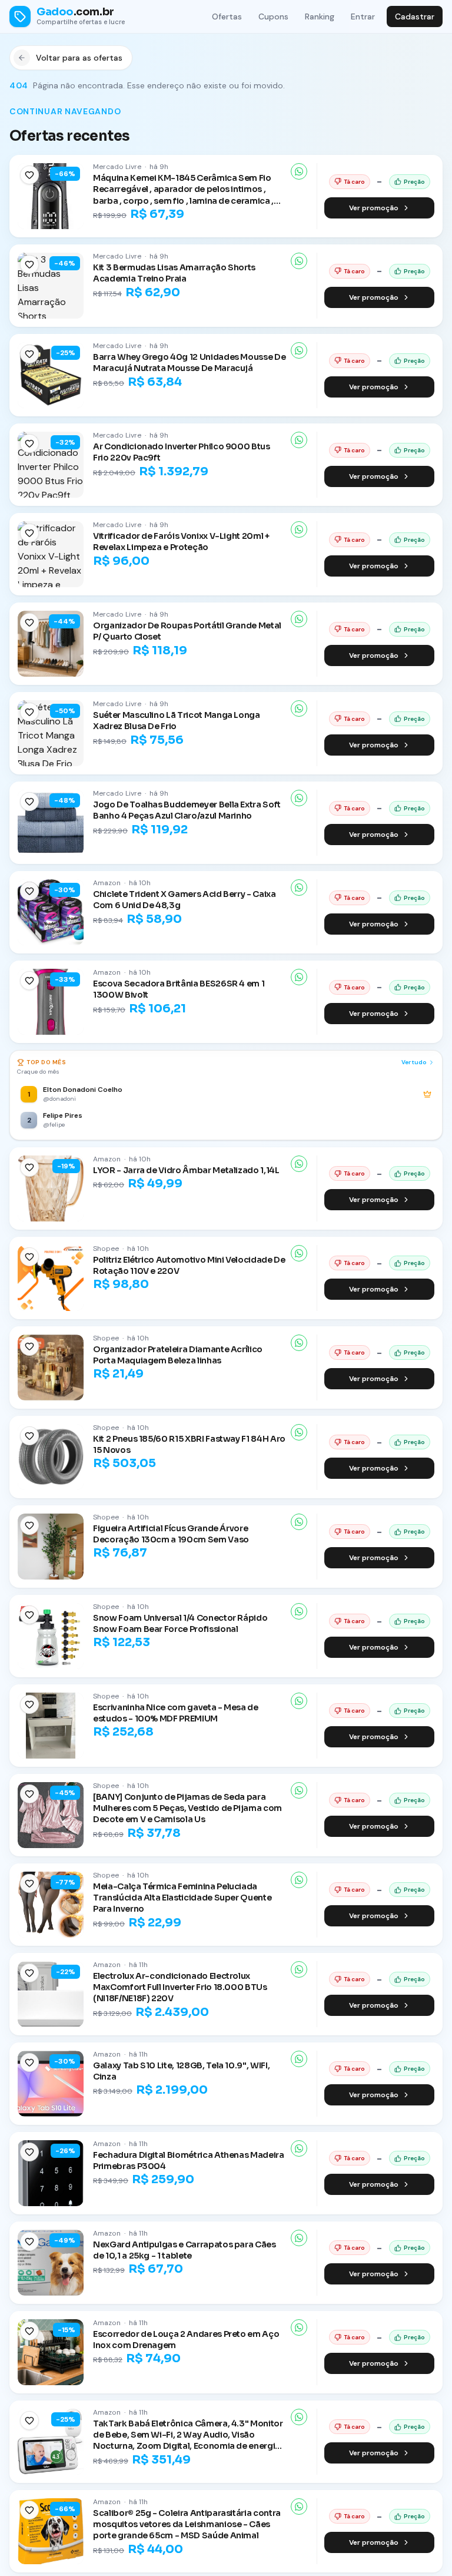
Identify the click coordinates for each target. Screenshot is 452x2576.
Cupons (273, 16)
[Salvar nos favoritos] (29, 175)
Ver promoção (374, 208)
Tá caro (354, 182)
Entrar (363, 16)
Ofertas (227, 16)
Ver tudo (414, 1062)
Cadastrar (415, 16)
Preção (414, 182)
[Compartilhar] (299, 171)
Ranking (320, 16)
